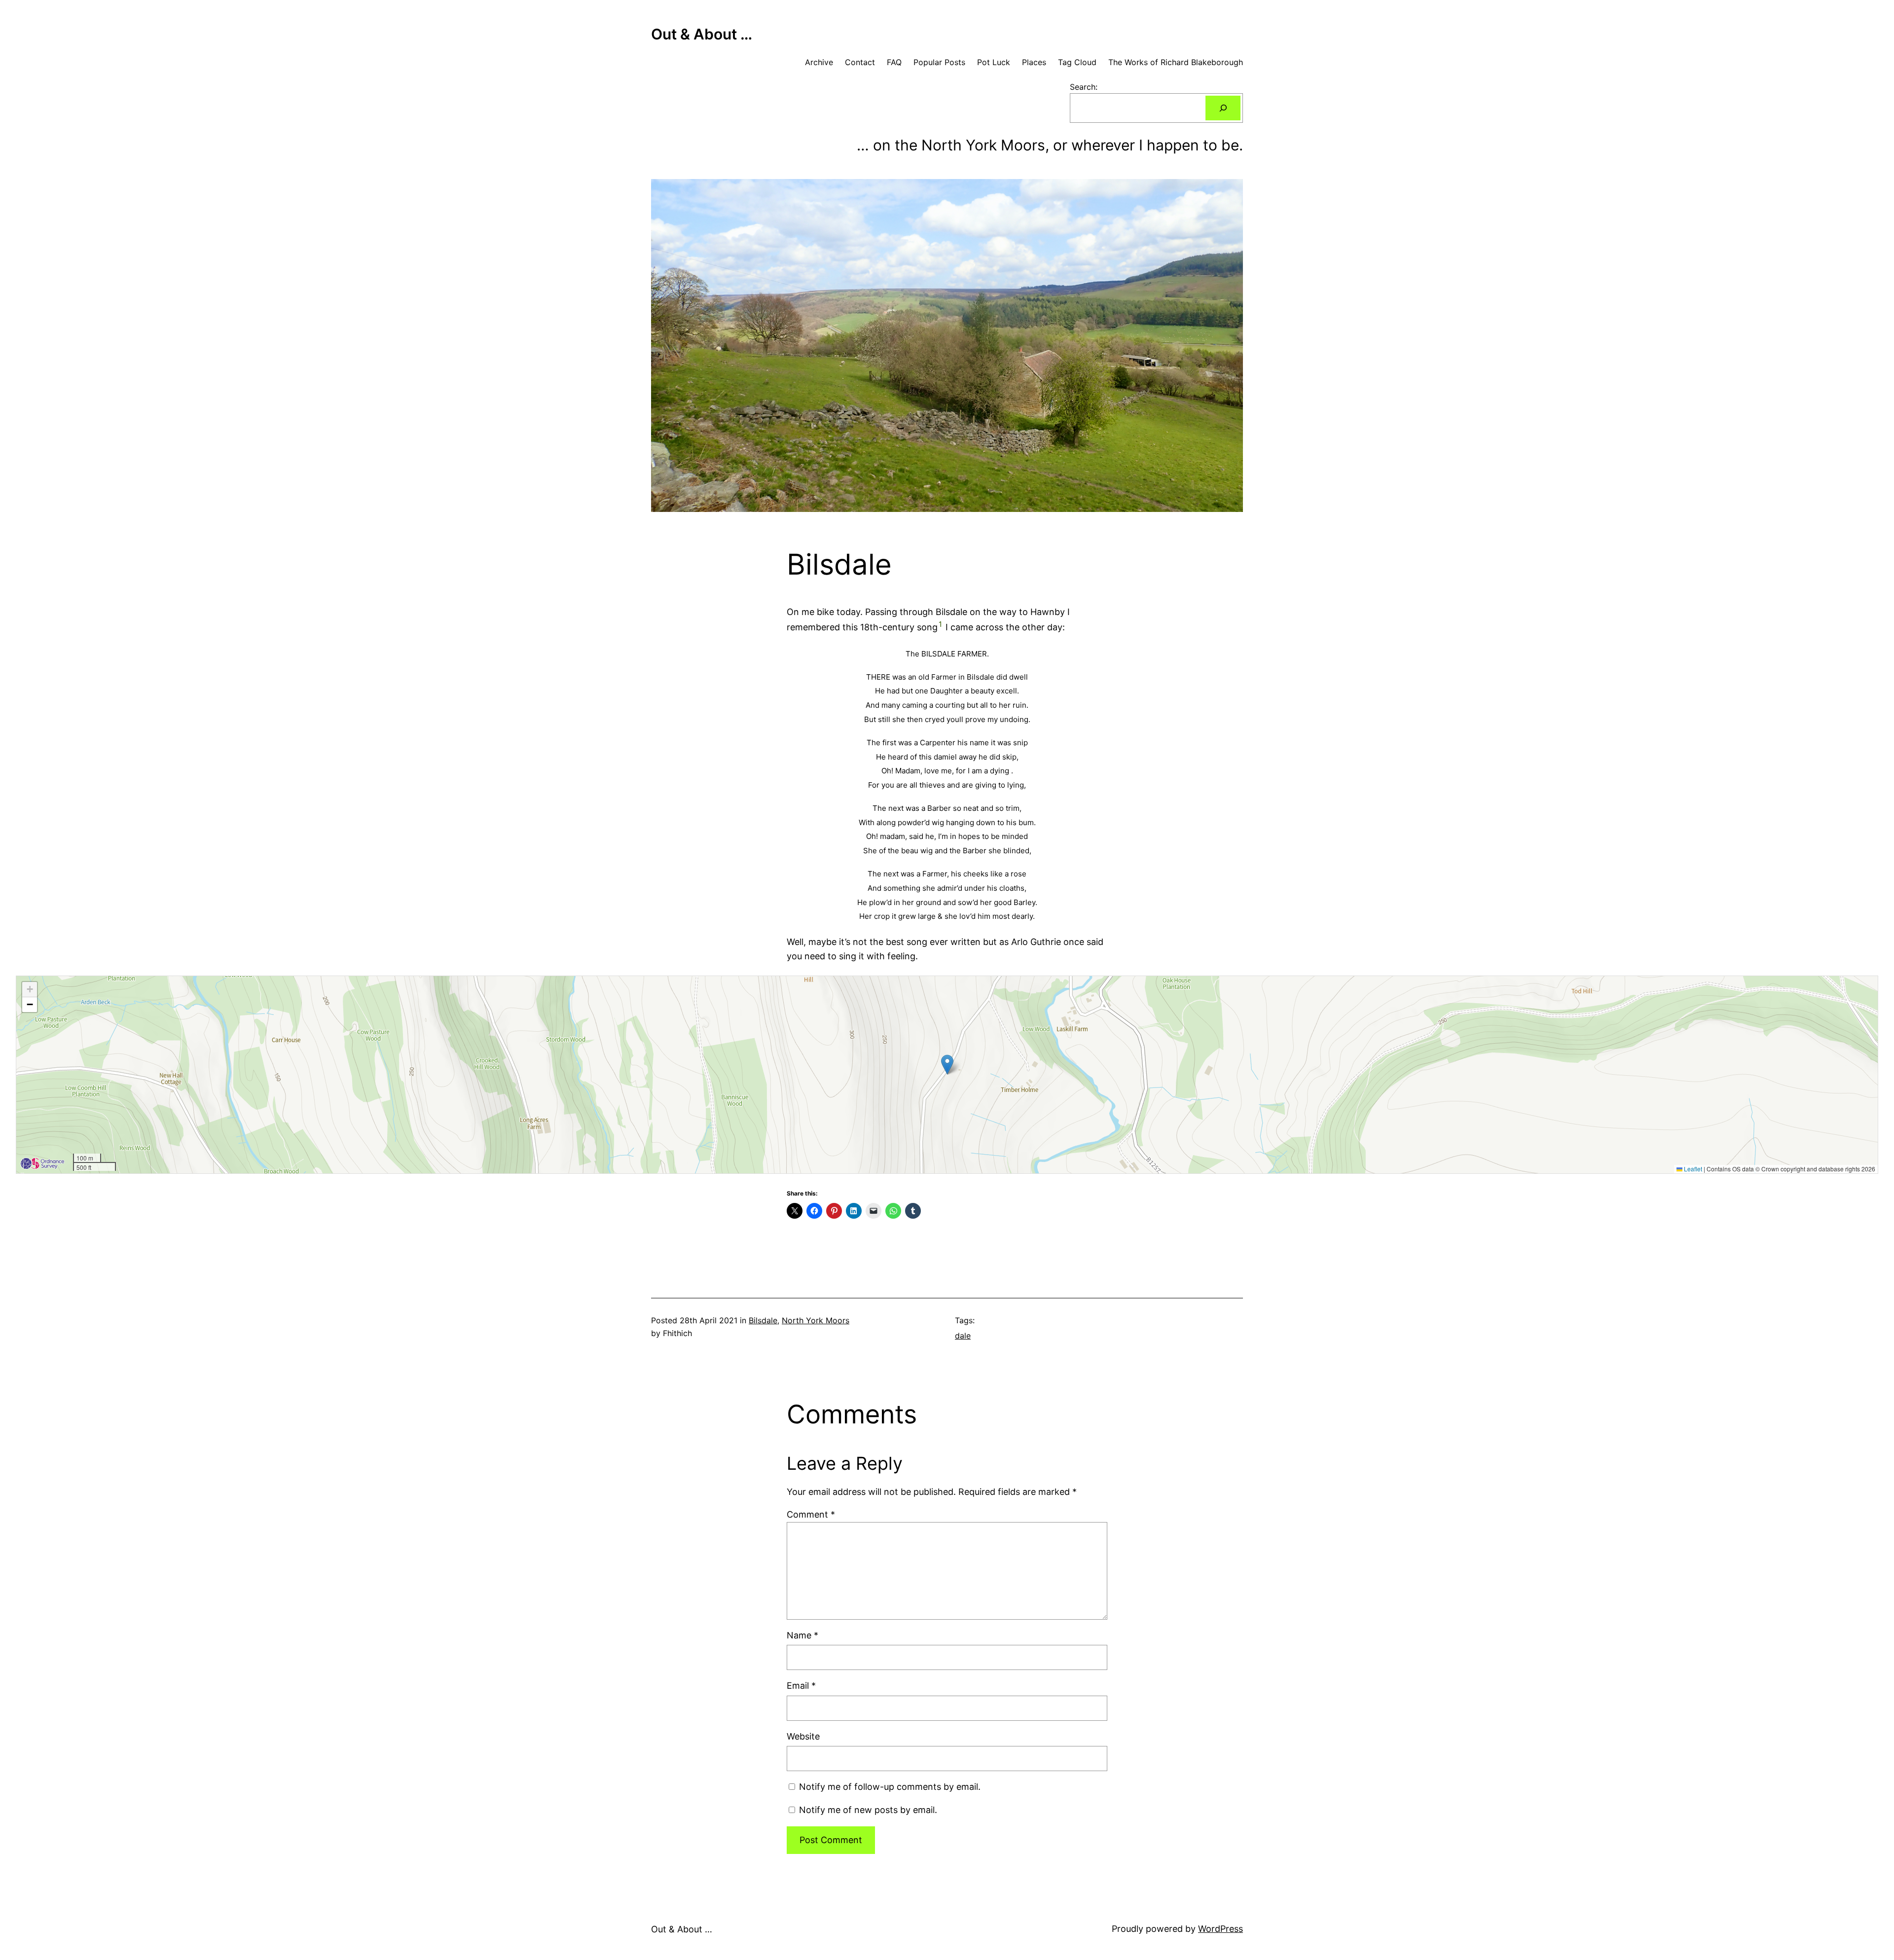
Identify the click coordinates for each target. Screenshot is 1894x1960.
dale (963, 1336)
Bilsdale (763, 1320)
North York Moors (816, 1320)
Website (803, 1736)
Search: (1084, 87)
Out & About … (702, 34)
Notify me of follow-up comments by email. (890, 1787)
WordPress (1220, 1929)
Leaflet (1692, 1169)
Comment (811, 1514)
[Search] (1223, 108)
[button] (947, 1065)
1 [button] (940, 624)
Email (801, 1686)
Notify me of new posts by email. (868, 1810)
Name (802, 1635)
